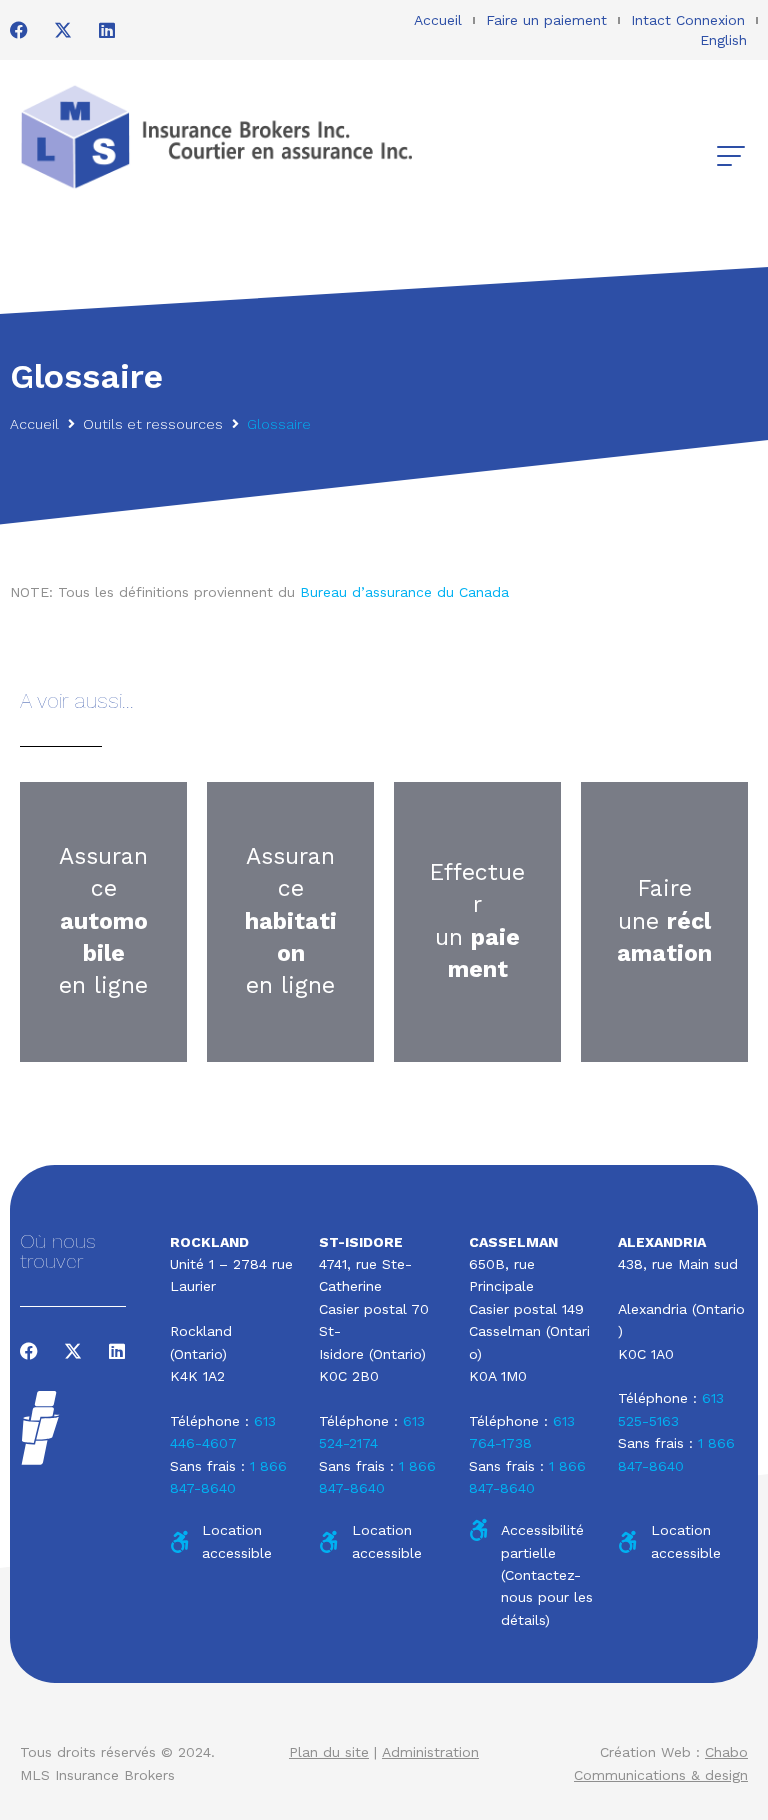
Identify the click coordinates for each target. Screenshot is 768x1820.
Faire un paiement (546, 20)
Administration (430, 1752)
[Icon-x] (63, 30)
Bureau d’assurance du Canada (404, 592)
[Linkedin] (107, 30)
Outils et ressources (153, 424)
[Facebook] (19, 30)
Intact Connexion (688, 20)
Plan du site (329, 1752)
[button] (730, 156)
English (723, 40)
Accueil (438, 20)
